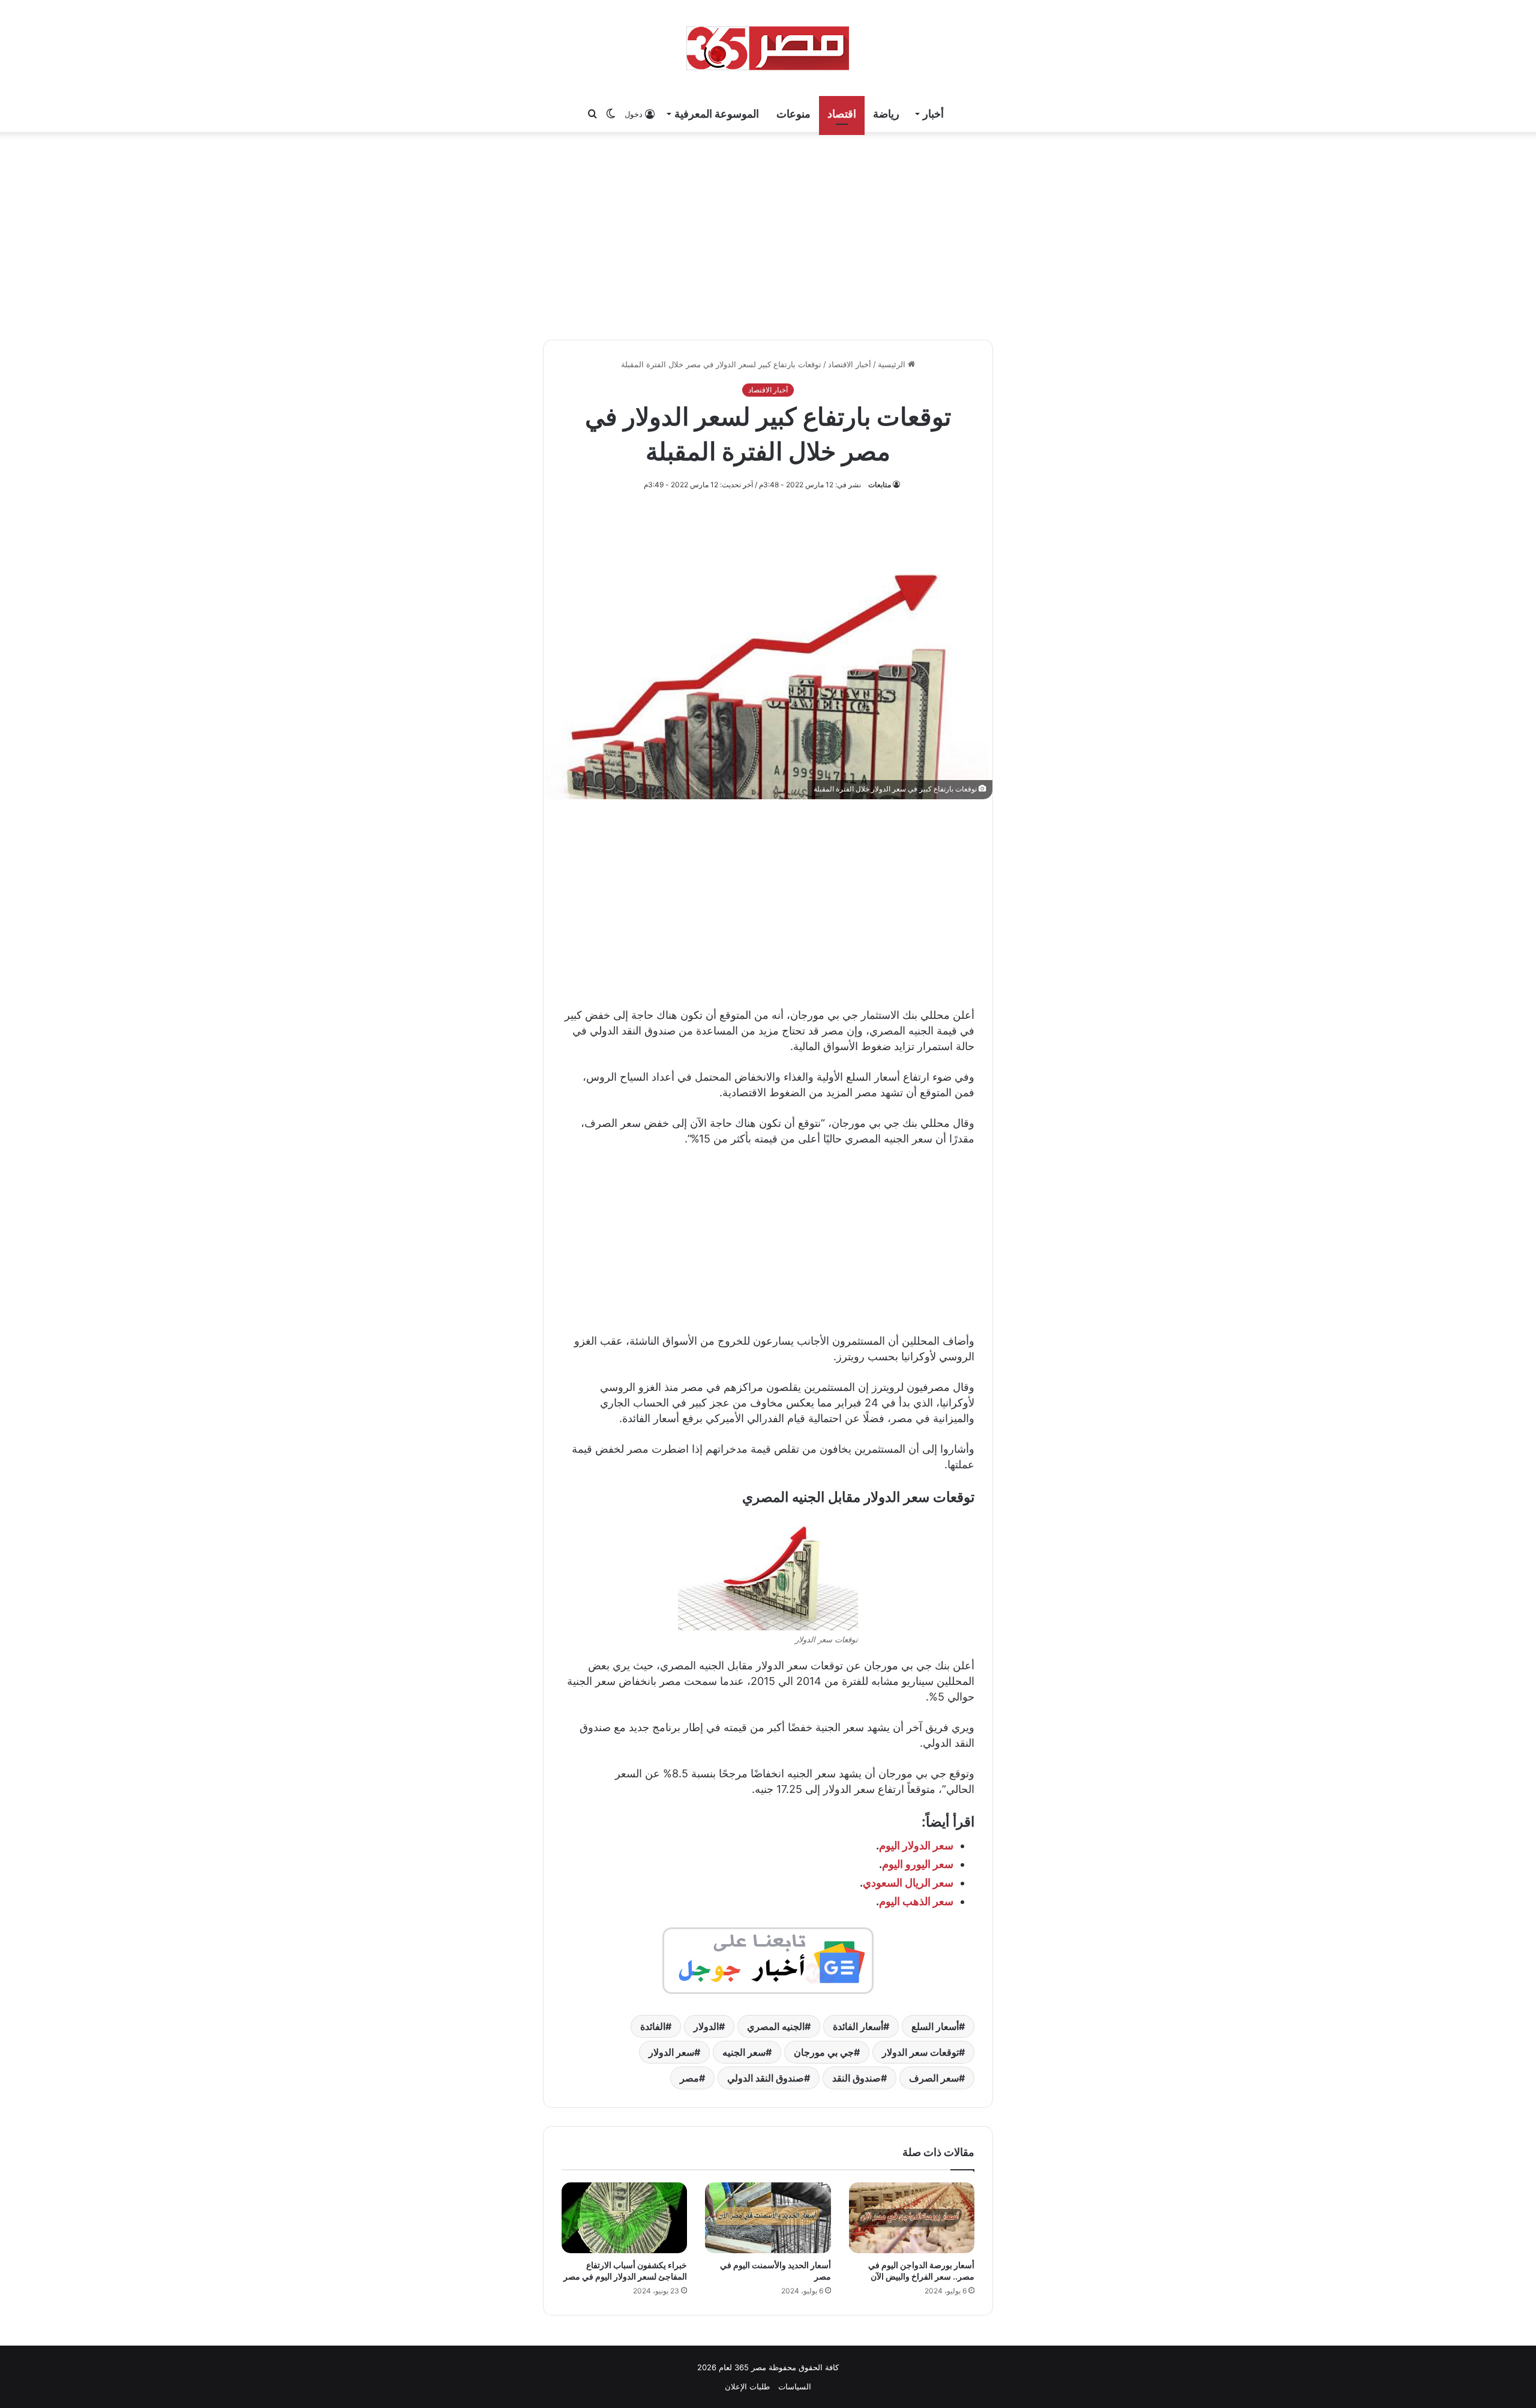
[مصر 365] (768, 48)
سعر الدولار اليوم (916, 1845)
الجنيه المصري (776, 2026)
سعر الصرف (934, 2078)
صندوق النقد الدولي (766, 2078)
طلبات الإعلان (747, 2386)
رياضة (886, 114)
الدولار (706, 2026)
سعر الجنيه (744, 2052)
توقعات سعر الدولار (920, 2052)
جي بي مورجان (824, 2052)
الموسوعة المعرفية (717, 114)
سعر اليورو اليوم (918, 1864)
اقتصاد (842, 114)
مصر (689, 2078)
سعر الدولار (671, 2052)
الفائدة (653, 2026)
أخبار (933, 114)
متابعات (880, 485)
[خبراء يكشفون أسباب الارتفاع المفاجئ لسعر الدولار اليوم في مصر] (624, 2218)
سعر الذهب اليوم (916, 1901)
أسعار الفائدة (858, 2026)
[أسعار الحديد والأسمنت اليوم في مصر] (768, 2218)
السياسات (795, 2386)
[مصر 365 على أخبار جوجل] (768, 1960)
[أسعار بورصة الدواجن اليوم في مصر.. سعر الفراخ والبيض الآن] (912, 2218)
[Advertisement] (768, 234)
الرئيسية (893, 364)
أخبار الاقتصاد (850, 364)
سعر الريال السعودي (908, 1883)
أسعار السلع (935, 2026)
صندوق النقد (856, 2078)
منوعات (793, 114)
